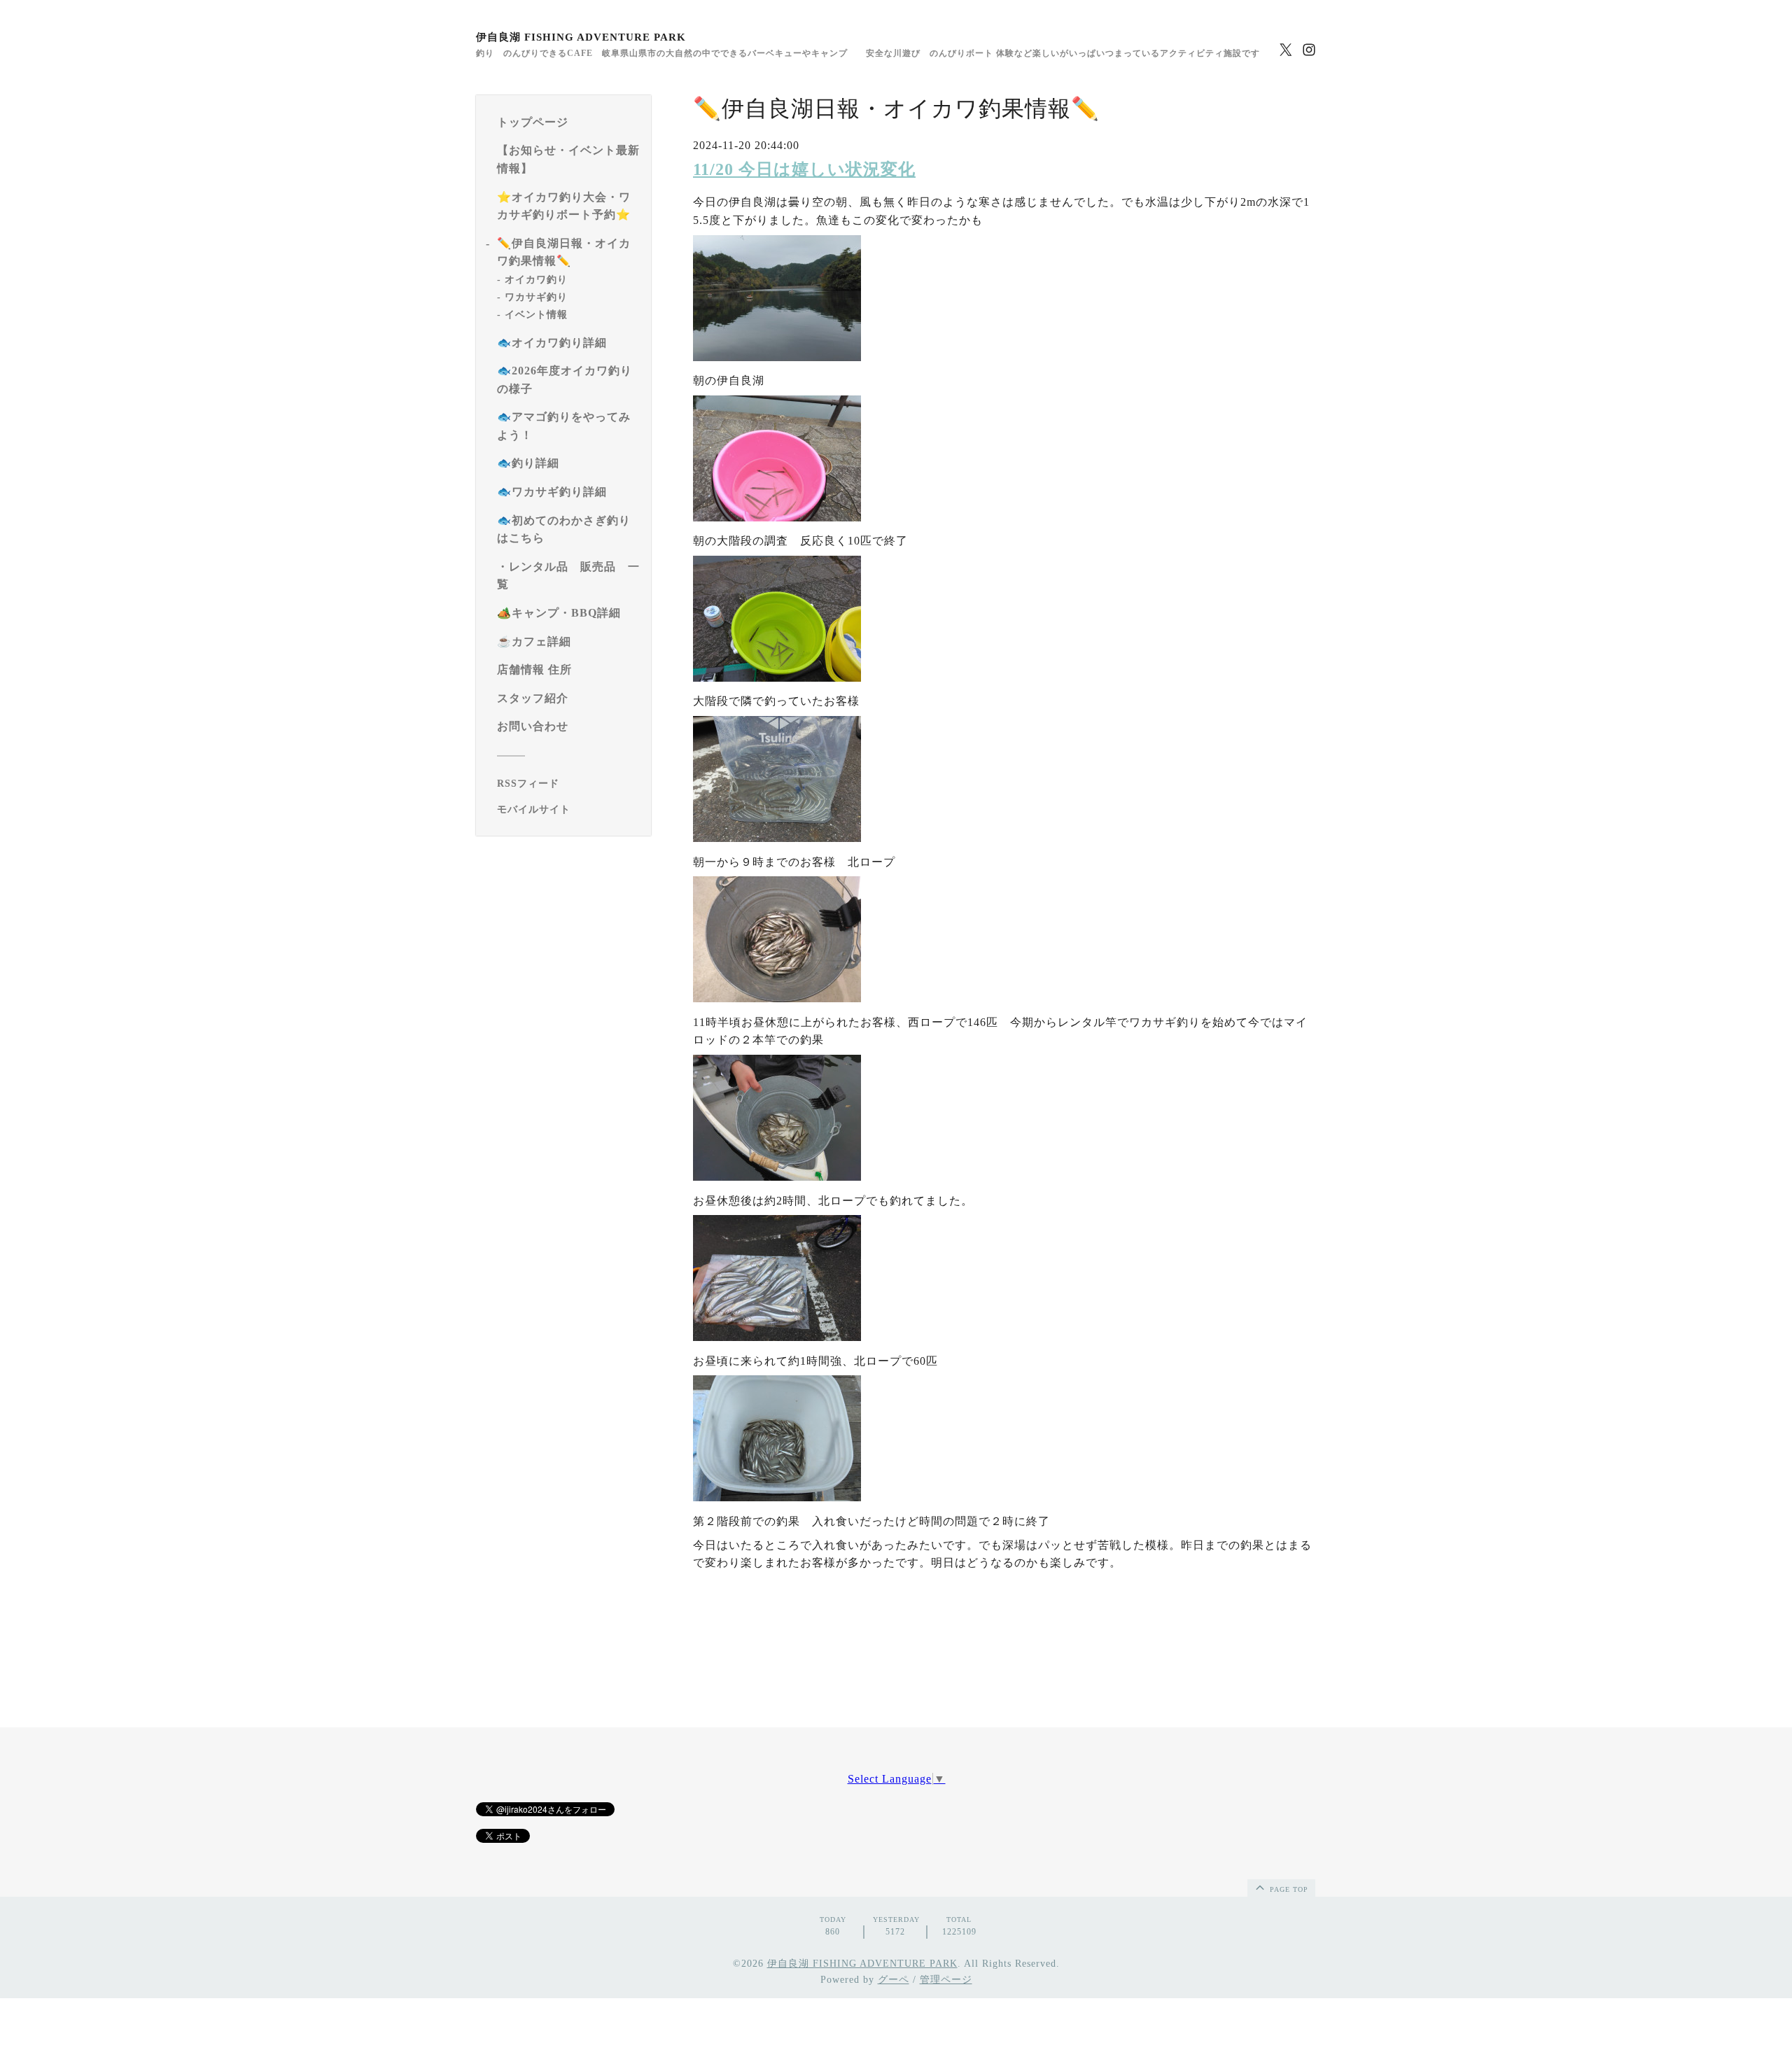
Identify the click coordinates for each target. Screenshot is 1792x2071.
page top (1288, 1889)
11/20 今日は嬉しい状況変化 (804, 169)
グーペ (894, 1980)
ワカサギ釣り (536, 297)
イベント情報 (536, 315)
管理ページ (946, 1980)
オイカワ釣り (536, 280)
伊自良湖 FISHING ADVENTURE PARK (581, 37)
